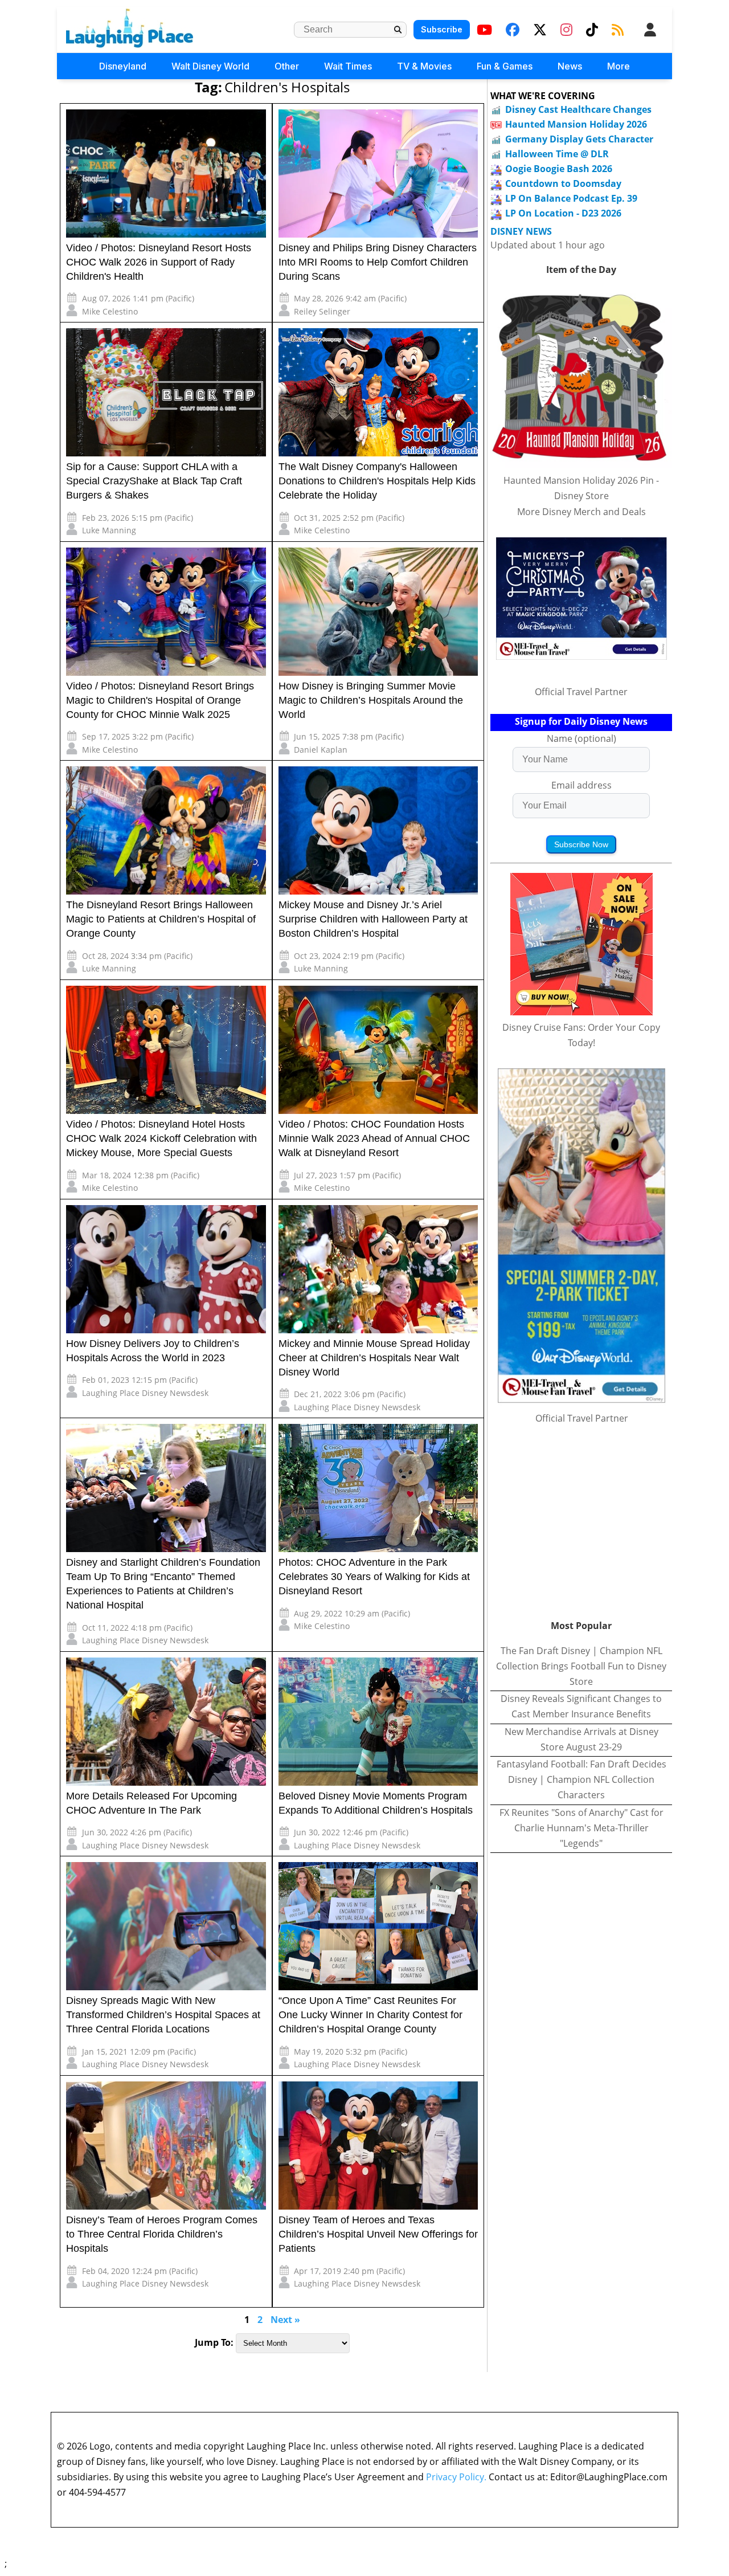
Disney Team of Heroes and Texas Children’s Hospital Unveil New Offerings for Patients (378, 2234)
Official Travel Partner (581, 692)
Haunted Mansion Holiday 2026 (576, 124)
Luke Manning (109, 530)
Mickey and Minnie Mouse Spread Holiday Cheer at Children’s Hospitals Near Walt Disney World (374, 1358)
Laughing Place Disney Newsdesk (145, 1393)
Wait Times (348, 66)
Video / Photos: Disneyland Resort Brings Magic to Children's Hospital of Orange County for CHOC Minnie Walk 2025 (160, 700)
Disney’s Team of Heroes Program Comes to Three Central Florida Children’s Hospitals (162, 2234)
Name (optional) (581, 738)
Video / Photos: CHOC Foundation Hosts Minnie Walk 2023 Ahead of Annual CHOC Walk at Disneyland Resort (374, 1138)
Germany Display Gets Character (579, 139)
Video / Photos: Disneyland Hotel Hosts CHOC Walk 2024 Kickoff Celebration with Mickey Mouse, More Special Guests (161, 1138)
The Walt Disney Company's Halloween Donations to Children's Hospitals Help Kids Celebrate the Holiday (377, 481)
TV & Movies (424, 66)
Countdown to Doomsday (563, 183)
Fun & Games (505, 66)
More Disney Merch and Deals (581, 512)
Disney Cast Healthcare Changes (578, 109)
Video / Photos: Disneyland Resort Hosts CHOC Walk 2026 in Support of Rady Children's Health (159, 262)
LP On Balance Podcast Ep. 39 (571, 198)
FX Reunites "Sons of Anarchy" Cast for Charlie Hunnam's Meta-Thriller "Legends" (581, 1828)
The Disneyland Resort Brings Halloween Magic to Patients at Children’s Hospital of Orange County (161, 919)
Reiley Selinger (322, 311)
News (570, 66)
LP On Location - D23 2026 (563, 213)
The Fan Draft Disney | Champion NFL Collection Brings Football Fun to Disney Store (581, 1666)
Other (287, 66)
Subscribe (442, 29)
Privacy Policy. (456, 2477)
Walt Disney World (210, 66)
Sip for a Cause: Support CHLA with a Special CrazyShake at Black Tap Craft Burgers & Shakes (154, 481)
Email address (581, 785)
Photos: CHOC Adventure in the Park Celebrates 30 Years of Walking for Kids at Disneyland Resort (374, 1577)
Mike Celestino (110, 311)
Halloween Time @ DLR (557, 154)
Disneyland (123, 66)
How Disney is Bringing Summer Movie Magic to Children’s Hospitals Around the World (371, 700)
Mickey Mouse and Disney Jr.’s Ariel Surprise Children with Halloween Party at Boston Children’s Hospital (373, 919)
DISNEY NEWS (521, 232)
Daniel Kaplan (321, 750)
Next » (285, 2320)
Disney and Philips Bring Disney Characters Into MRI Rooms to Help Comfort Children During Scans (378, 262)
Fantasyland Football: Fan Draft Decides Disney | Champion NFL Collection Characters (581, 1779)
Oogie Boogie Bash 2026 (559, 169)
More (619, 66)
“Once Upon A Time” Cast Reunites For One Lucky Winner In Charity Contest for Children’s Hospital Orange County (370, 2015)
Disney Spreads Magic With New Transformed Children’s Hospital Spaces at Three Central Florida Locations (163, 2015)
